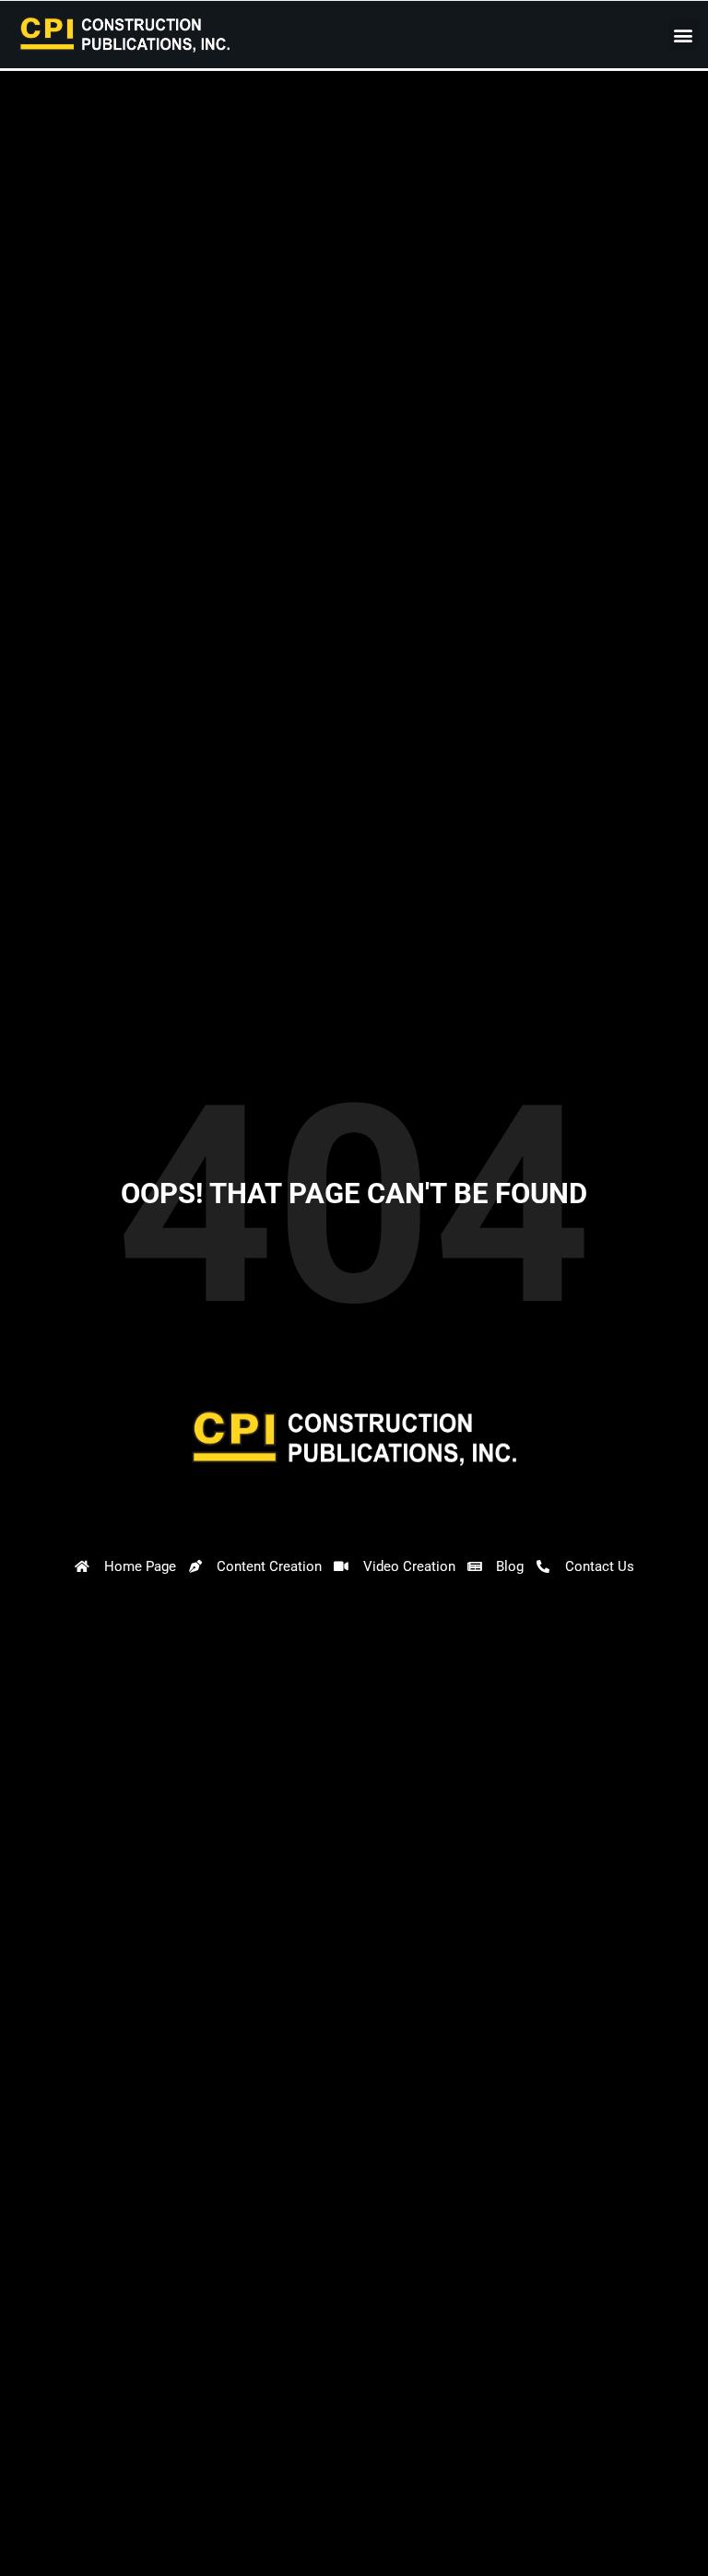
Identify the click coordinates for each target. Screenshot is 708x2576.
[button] (684, 35)
